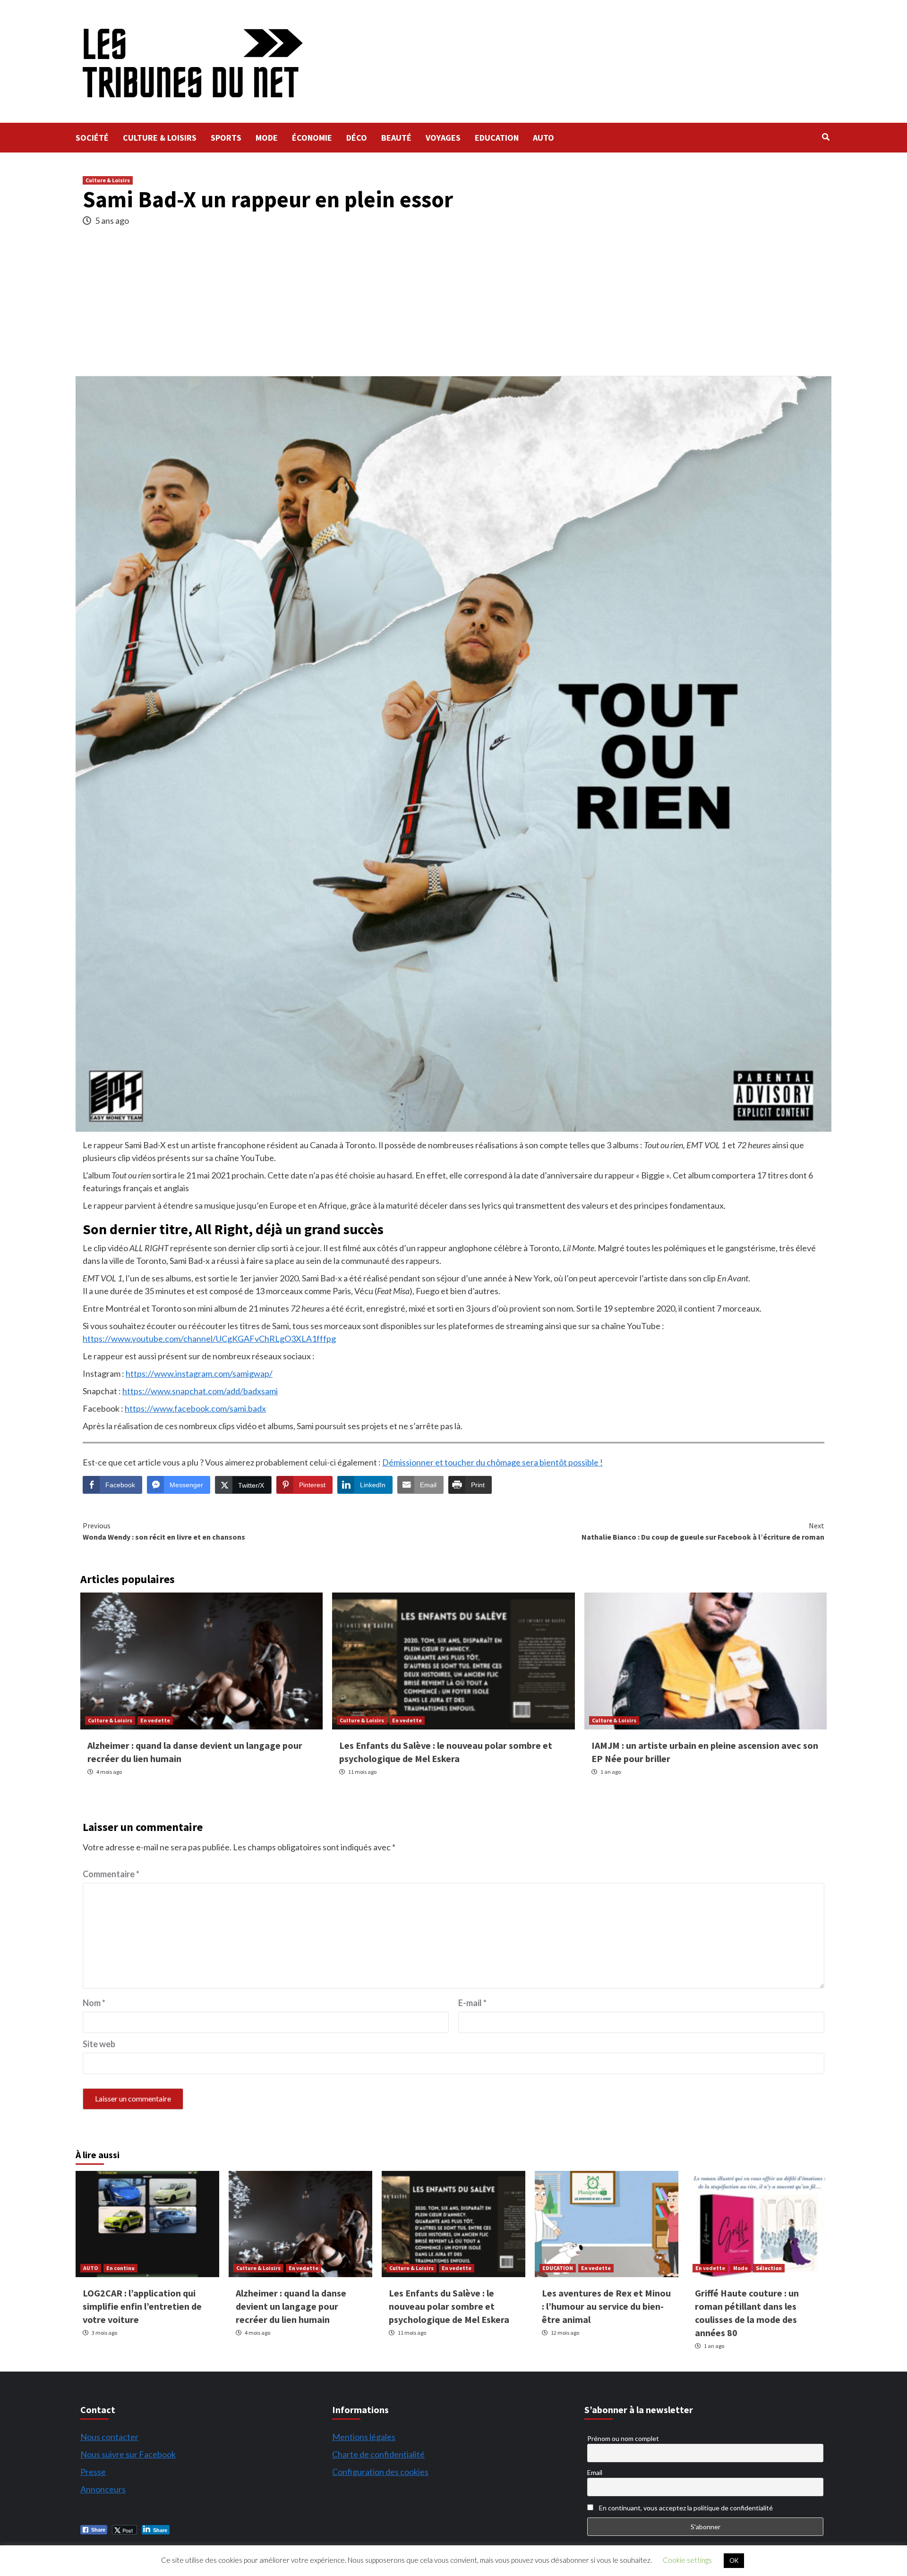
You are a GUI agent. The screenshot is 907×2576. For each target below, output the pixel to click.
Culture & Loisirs (108, 180)
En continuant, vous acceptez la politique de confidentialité (685, 2508)
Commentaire (111, 1874)
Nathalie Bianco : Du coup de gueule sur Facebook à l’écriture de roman (703, 1531)
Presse (93, 2472)
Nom (94, 2003)
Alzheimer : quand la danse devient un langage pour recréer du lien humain (291, 2306)
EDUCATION (497, 138)
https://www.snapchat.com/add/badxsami (200, 1391)
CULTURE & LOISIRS (160, 138)
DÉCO (357, 138)
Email (595, 2472)
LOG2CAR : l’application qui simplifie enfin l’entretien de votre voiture (142, 2306)
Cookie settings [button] (687, 2560)
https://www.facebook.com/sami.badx (195, 1408)
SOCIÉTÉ (92, 138)
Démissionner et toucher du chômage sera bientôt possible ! (492, 1462)
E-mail (472, 2003)
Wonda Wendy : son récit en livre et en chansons (164, 1531)
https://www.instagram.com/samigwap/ (199, 1373)
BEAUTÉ (396, 138)
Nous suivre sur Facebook (128, 2454)
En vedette (155, 1720)
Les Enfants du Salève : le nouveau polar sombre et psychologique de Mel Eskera (449, 2306)
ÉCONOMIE (312, 138)
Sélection (769, 2268)
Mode (740, 2268)
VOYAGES (443, 138)
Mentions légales (364, 2437)
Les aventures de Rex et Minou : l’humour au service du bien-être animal (606, 2306)
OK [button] (734, 2560)
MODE (267, 138)
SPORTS (226, 138)
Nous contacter (109, 2437)
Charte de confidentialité (378, 2454)
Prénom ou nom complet (623, 2438)
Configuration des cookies (380, 2472)
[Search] (826, 137)
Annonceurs (103, 2489)
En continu (120, 2268)
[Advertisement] (453, 305)
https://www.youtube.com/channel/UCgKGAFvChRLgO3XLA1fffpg (209, 1339)
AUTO (543, 138)
